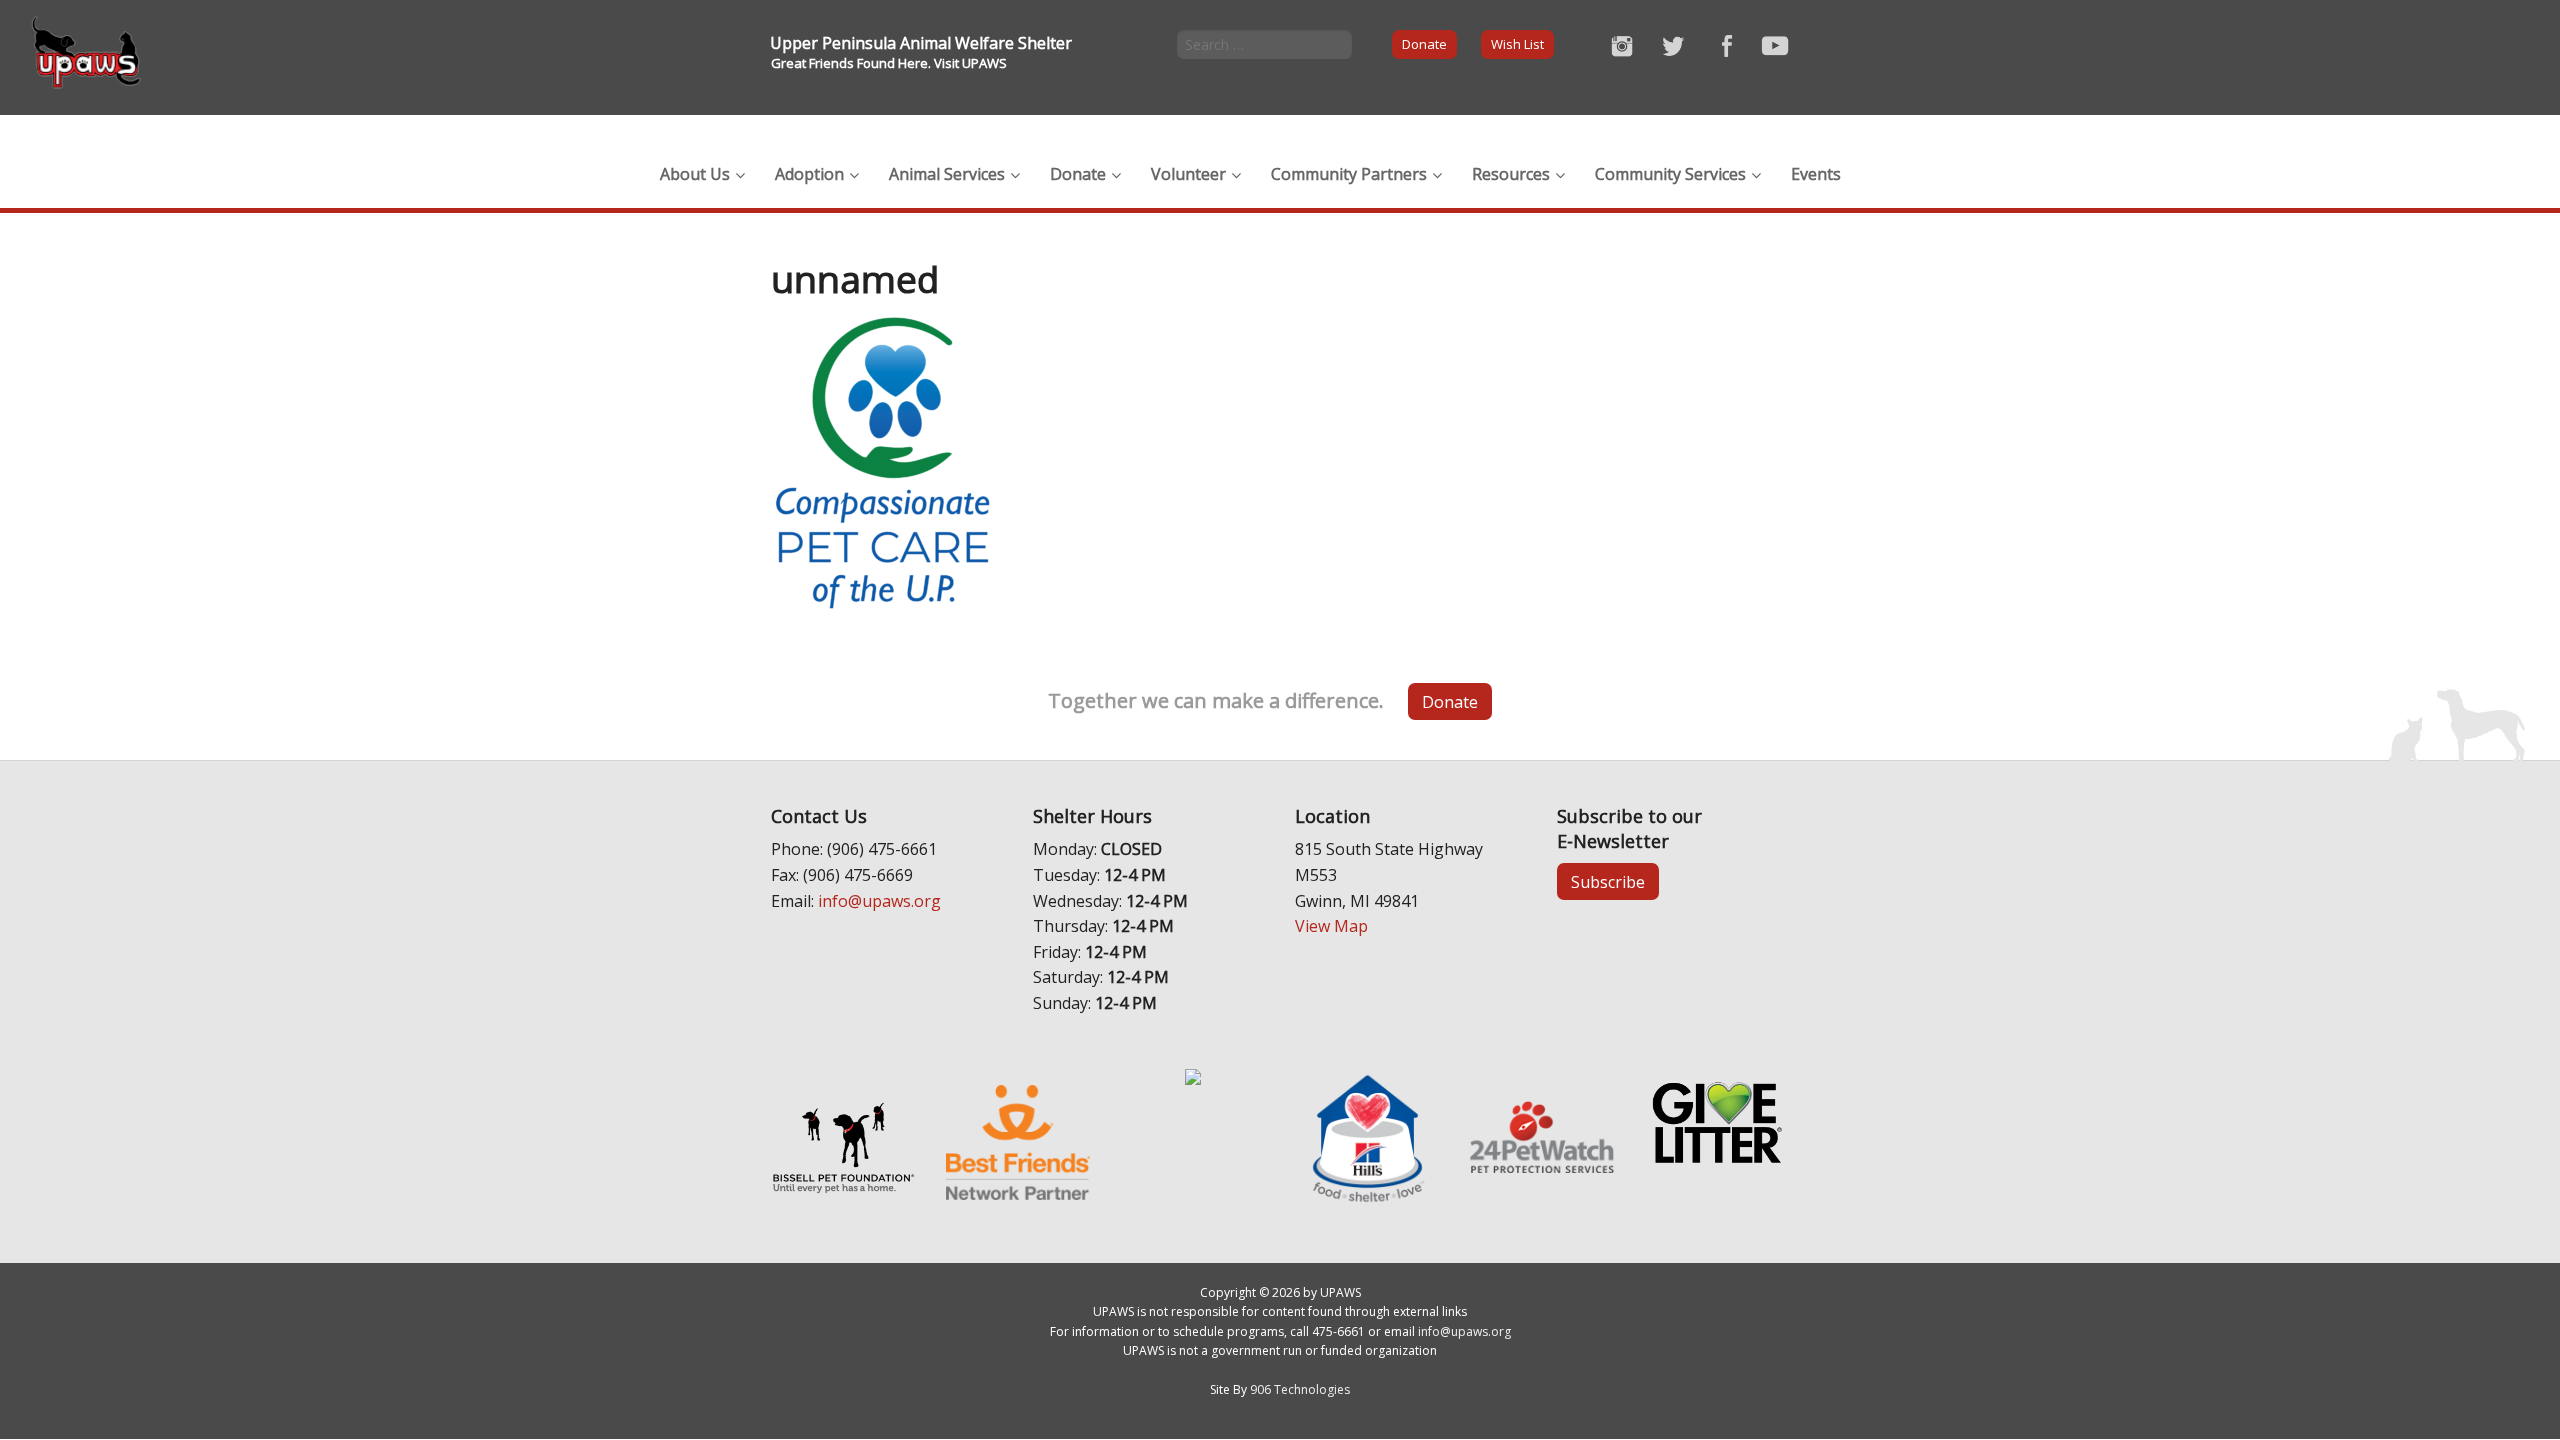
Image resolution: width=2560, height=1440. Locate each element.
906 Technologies (1300, 1389)
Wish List (1517, 44)
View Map (1331, 926)
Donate (1424, 44)
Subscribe (1608, 882)
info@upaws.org (879, 901)
